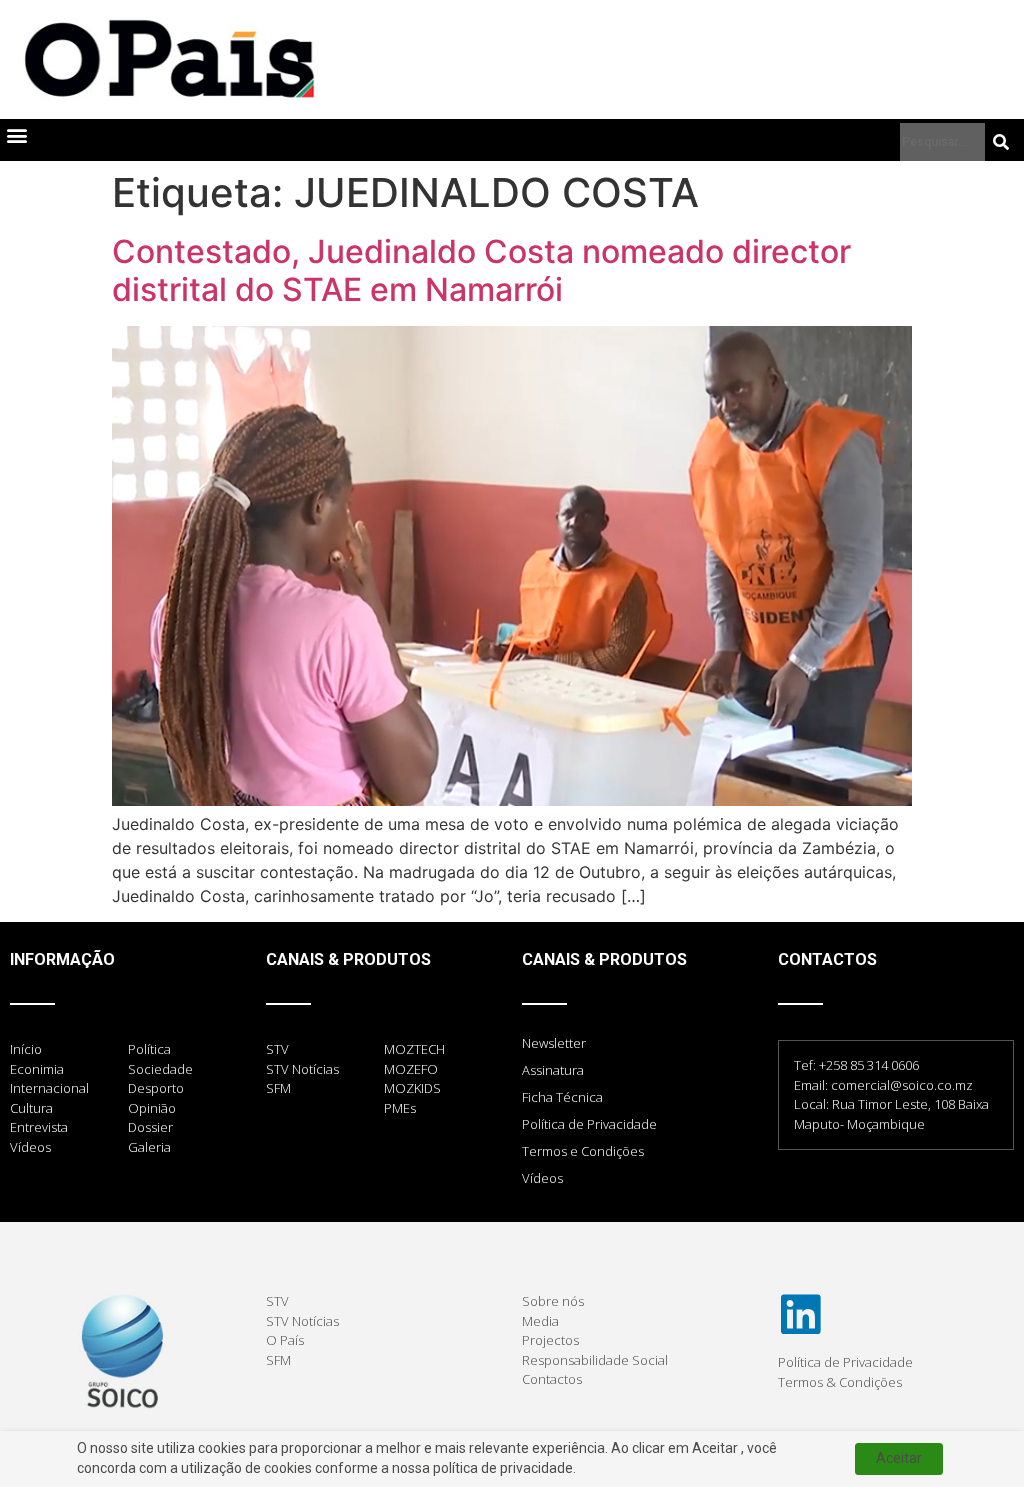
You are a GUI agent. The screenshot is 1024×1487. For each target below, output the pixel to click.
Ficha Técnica (562, 1097)
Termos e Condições (583, 1151)
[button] (16, 135)
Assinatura (553, 1070)
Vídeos (542, 1178)
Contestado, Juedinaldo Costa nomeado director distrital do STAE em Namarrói (481, 270)
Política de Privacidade (589, 1124)
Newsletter (554, 1043)
